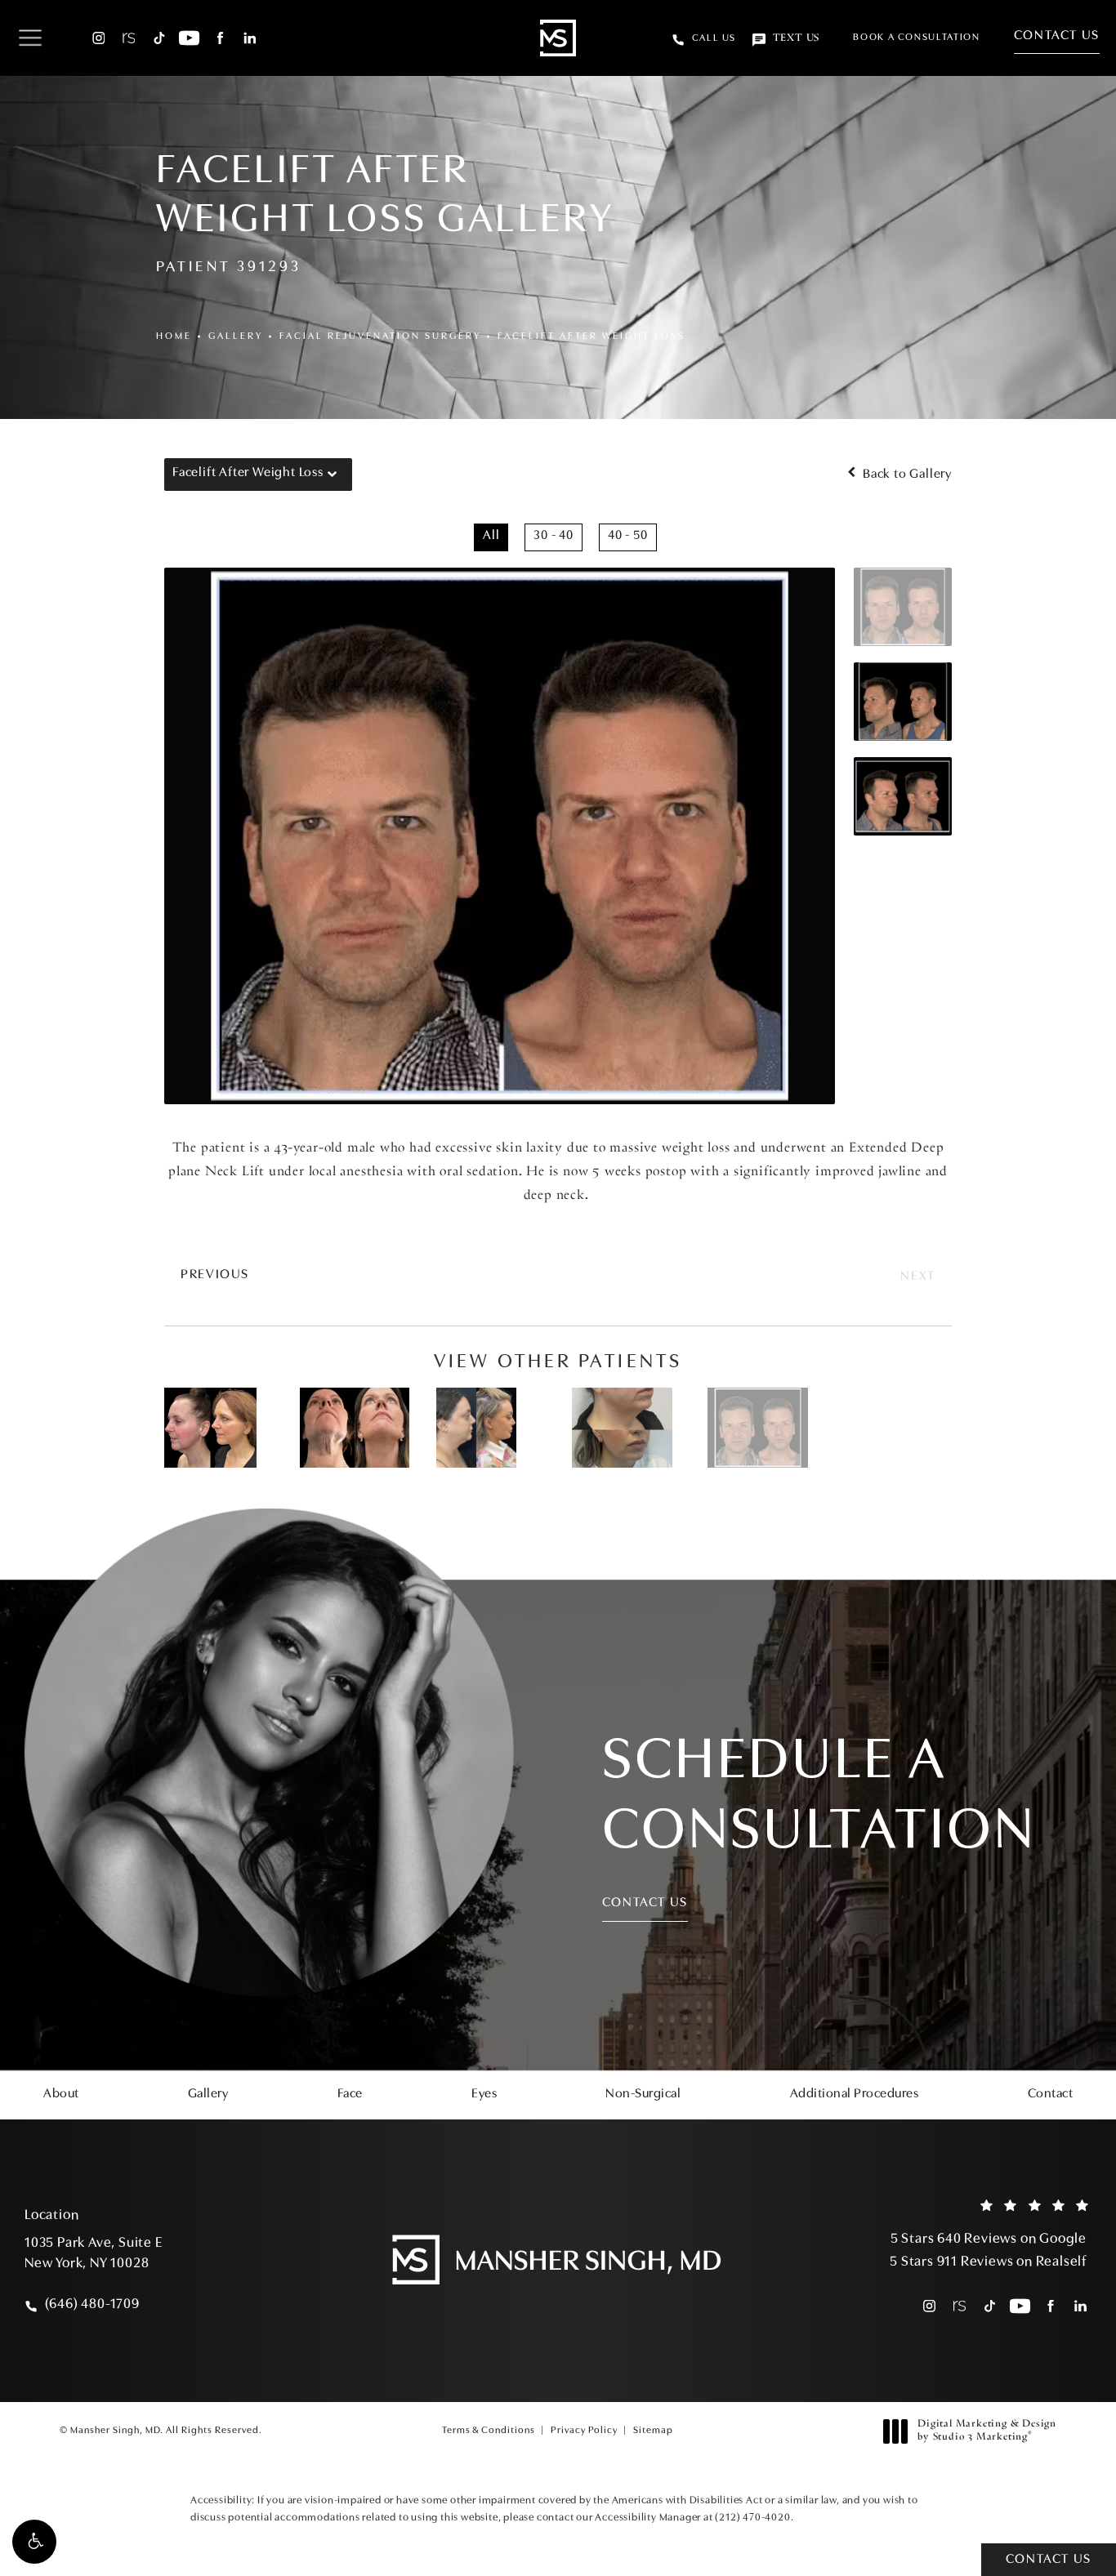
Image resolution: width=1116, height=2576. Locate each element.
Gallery (236, 336)
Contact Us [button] (1049, 2560)
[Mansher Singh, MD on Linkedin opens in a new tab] (250, 38)
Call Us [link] (714, 38)
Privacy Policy (584, 2431)
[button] (34, 2542)
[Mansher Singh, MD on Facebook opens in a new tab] (219, 38)
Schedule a (819, 1798)
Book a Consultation (916, 38)
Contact (1051, 2094)
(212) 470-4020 (752, 2518)
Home (174, 336)
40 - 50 (628, 536)
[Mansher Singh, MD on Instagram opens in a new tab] (98, 38)
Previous (215, 1275)
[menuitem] (98, 38)
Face (350, 2094)
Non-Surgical (643, 2094)
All (491, 536)
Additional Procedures (855, 2094)
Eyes (484, 2094)
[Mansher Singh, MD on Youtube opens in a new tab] (189, 38)
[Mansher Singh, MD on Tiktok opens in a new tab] (159, 38)
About (61, 2094)
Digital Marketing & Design (987, 2431)
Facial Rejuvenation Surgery (380, 336)
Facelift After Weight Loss (591, 336)
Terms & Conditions (489, 2431)
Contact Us (1057, 36)
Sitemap (653, 2431)
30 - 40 (554, 536)
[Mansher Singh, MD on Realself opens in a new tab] (129, 38)
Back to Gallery (906, 475)
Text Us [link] (796, 38)
